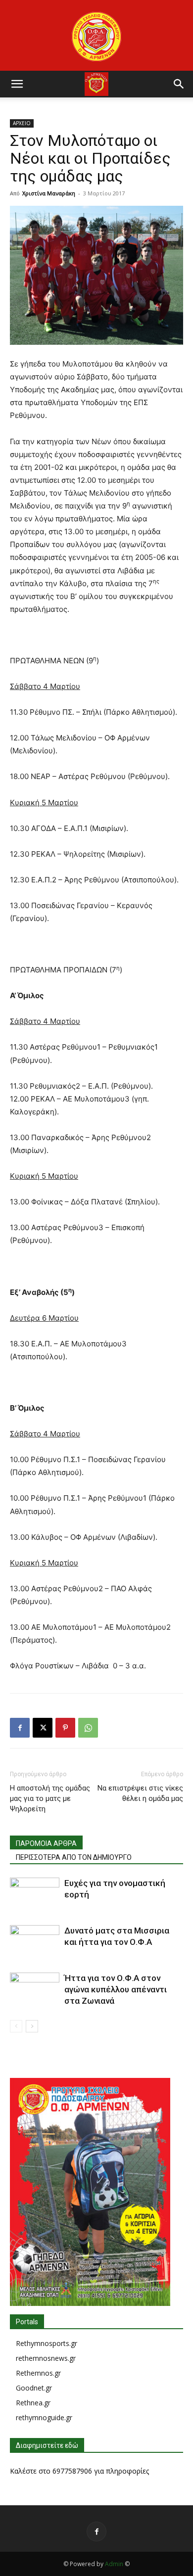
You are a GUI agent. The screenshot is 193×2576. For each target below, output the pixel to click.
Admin (114, 2564)
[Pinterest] (65, 1728)
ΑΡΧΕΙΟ (22, 123)
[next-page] (32, 2026)
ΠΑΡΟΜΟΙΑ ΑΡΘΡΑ (46, 1843)
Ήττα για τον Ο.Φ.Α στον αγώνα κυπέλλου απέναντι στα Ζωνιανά (116, 1989)
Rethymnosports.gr (47, 2343)
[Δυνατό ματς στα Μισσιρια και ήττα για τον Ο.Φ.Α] (35, 1942)
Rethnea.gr (33, 2403)
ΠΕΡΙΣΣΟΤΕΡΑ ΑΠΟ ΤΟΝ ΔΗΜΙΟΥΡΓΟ (74, 1857)
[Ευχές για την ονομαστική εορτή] (35, 1895)
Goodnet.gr (34, 2388)
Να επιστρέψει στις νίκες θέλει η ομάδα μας (140, 1793)
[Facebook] (20, 1728)
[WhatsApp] (88, 1728)
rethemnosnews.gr (46, 2358)
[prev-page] (16, 2026)
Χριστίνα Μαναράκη (49, 193)
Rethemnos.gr (38, 2373)
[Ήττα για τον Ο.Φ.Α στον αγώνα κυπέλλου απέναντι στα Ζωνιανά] (35, 1990)
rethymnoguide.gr (44, 2417)
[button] (17, 84)
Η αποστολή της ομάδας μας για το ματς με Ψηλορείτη (50, 1798)
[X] (43, 1728)
